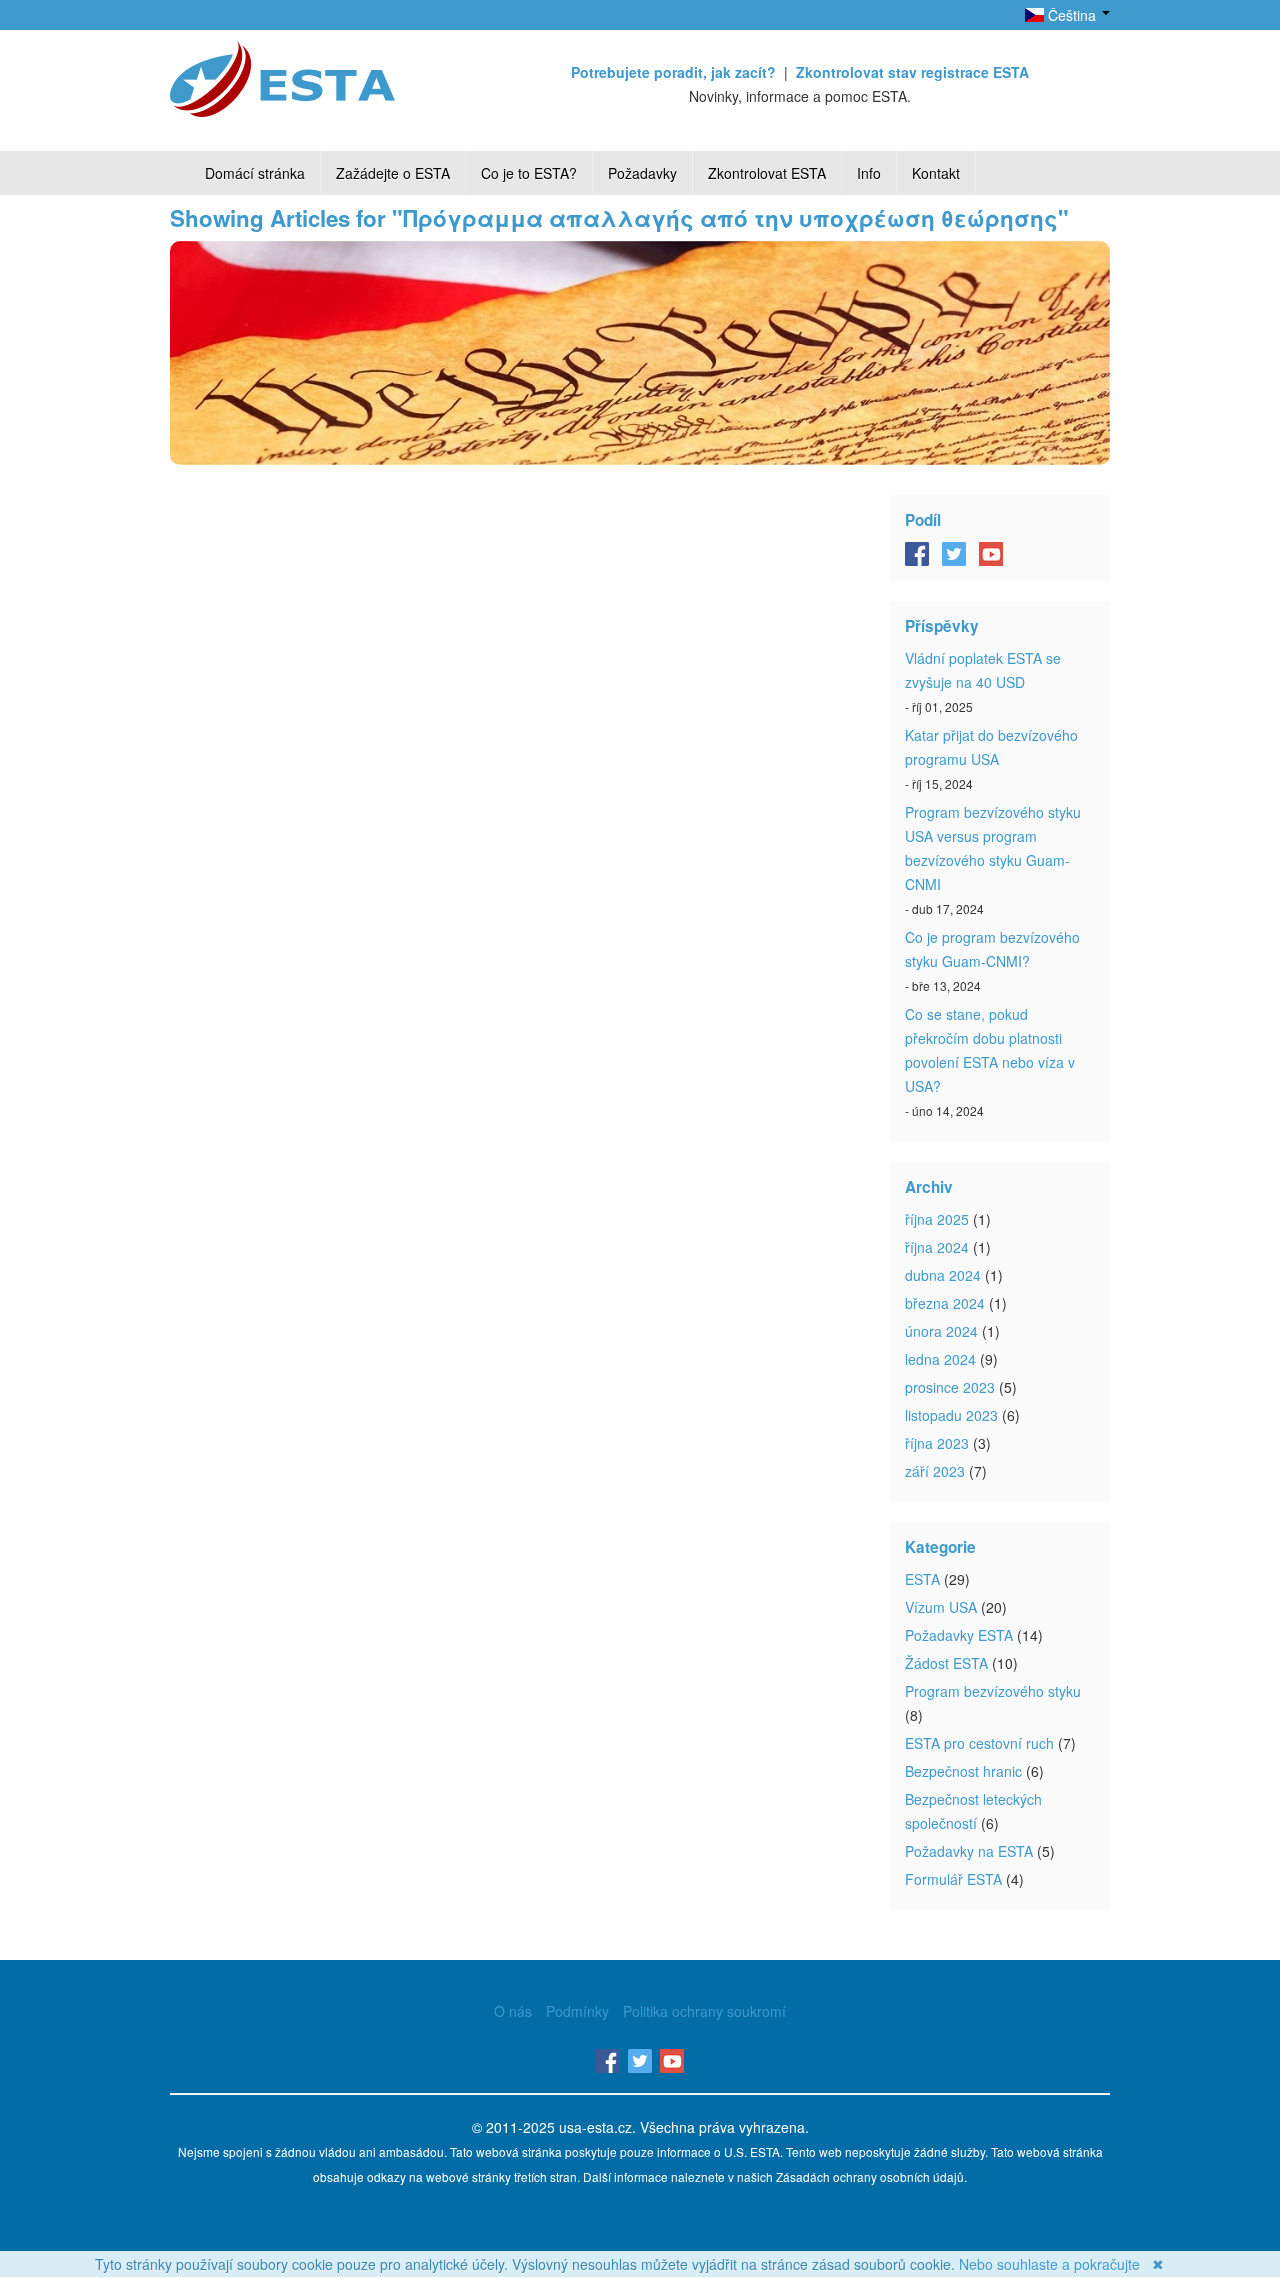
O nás (513, 2011)
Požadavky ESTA (959, 1635)
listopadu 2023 (951, 1415)
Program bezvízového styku (993, 1691)
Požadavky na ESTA (969, 1851)
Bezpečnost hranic (963, 1771)
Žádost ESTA (946, 1663)
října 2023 (937, 1443)
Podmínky (577, 2011)
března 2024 (945, 1303)
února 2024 (941, 1331)
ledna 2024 (940, 1359)
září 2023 (935, 1471)
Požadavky (642, 173)
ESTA (922, 1579)
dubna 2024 (943, 1275)
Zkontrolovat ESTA (767, 173)
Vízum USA (941, 1607)
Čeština (1072, 15)
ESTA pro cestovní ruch (979, 1743)
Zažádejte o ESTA (393, 173)
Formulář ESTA (953, 1879)
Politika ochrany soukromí (704, 2011)
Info (869, 173)
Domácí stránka (255, 173)
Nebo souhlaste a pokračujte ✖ (1061, 2264)
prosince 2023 (950, 1387)
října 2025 (937, 1219)
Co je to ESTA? (529, 173)
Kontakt (936, 173)
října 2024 (937, 1247)
